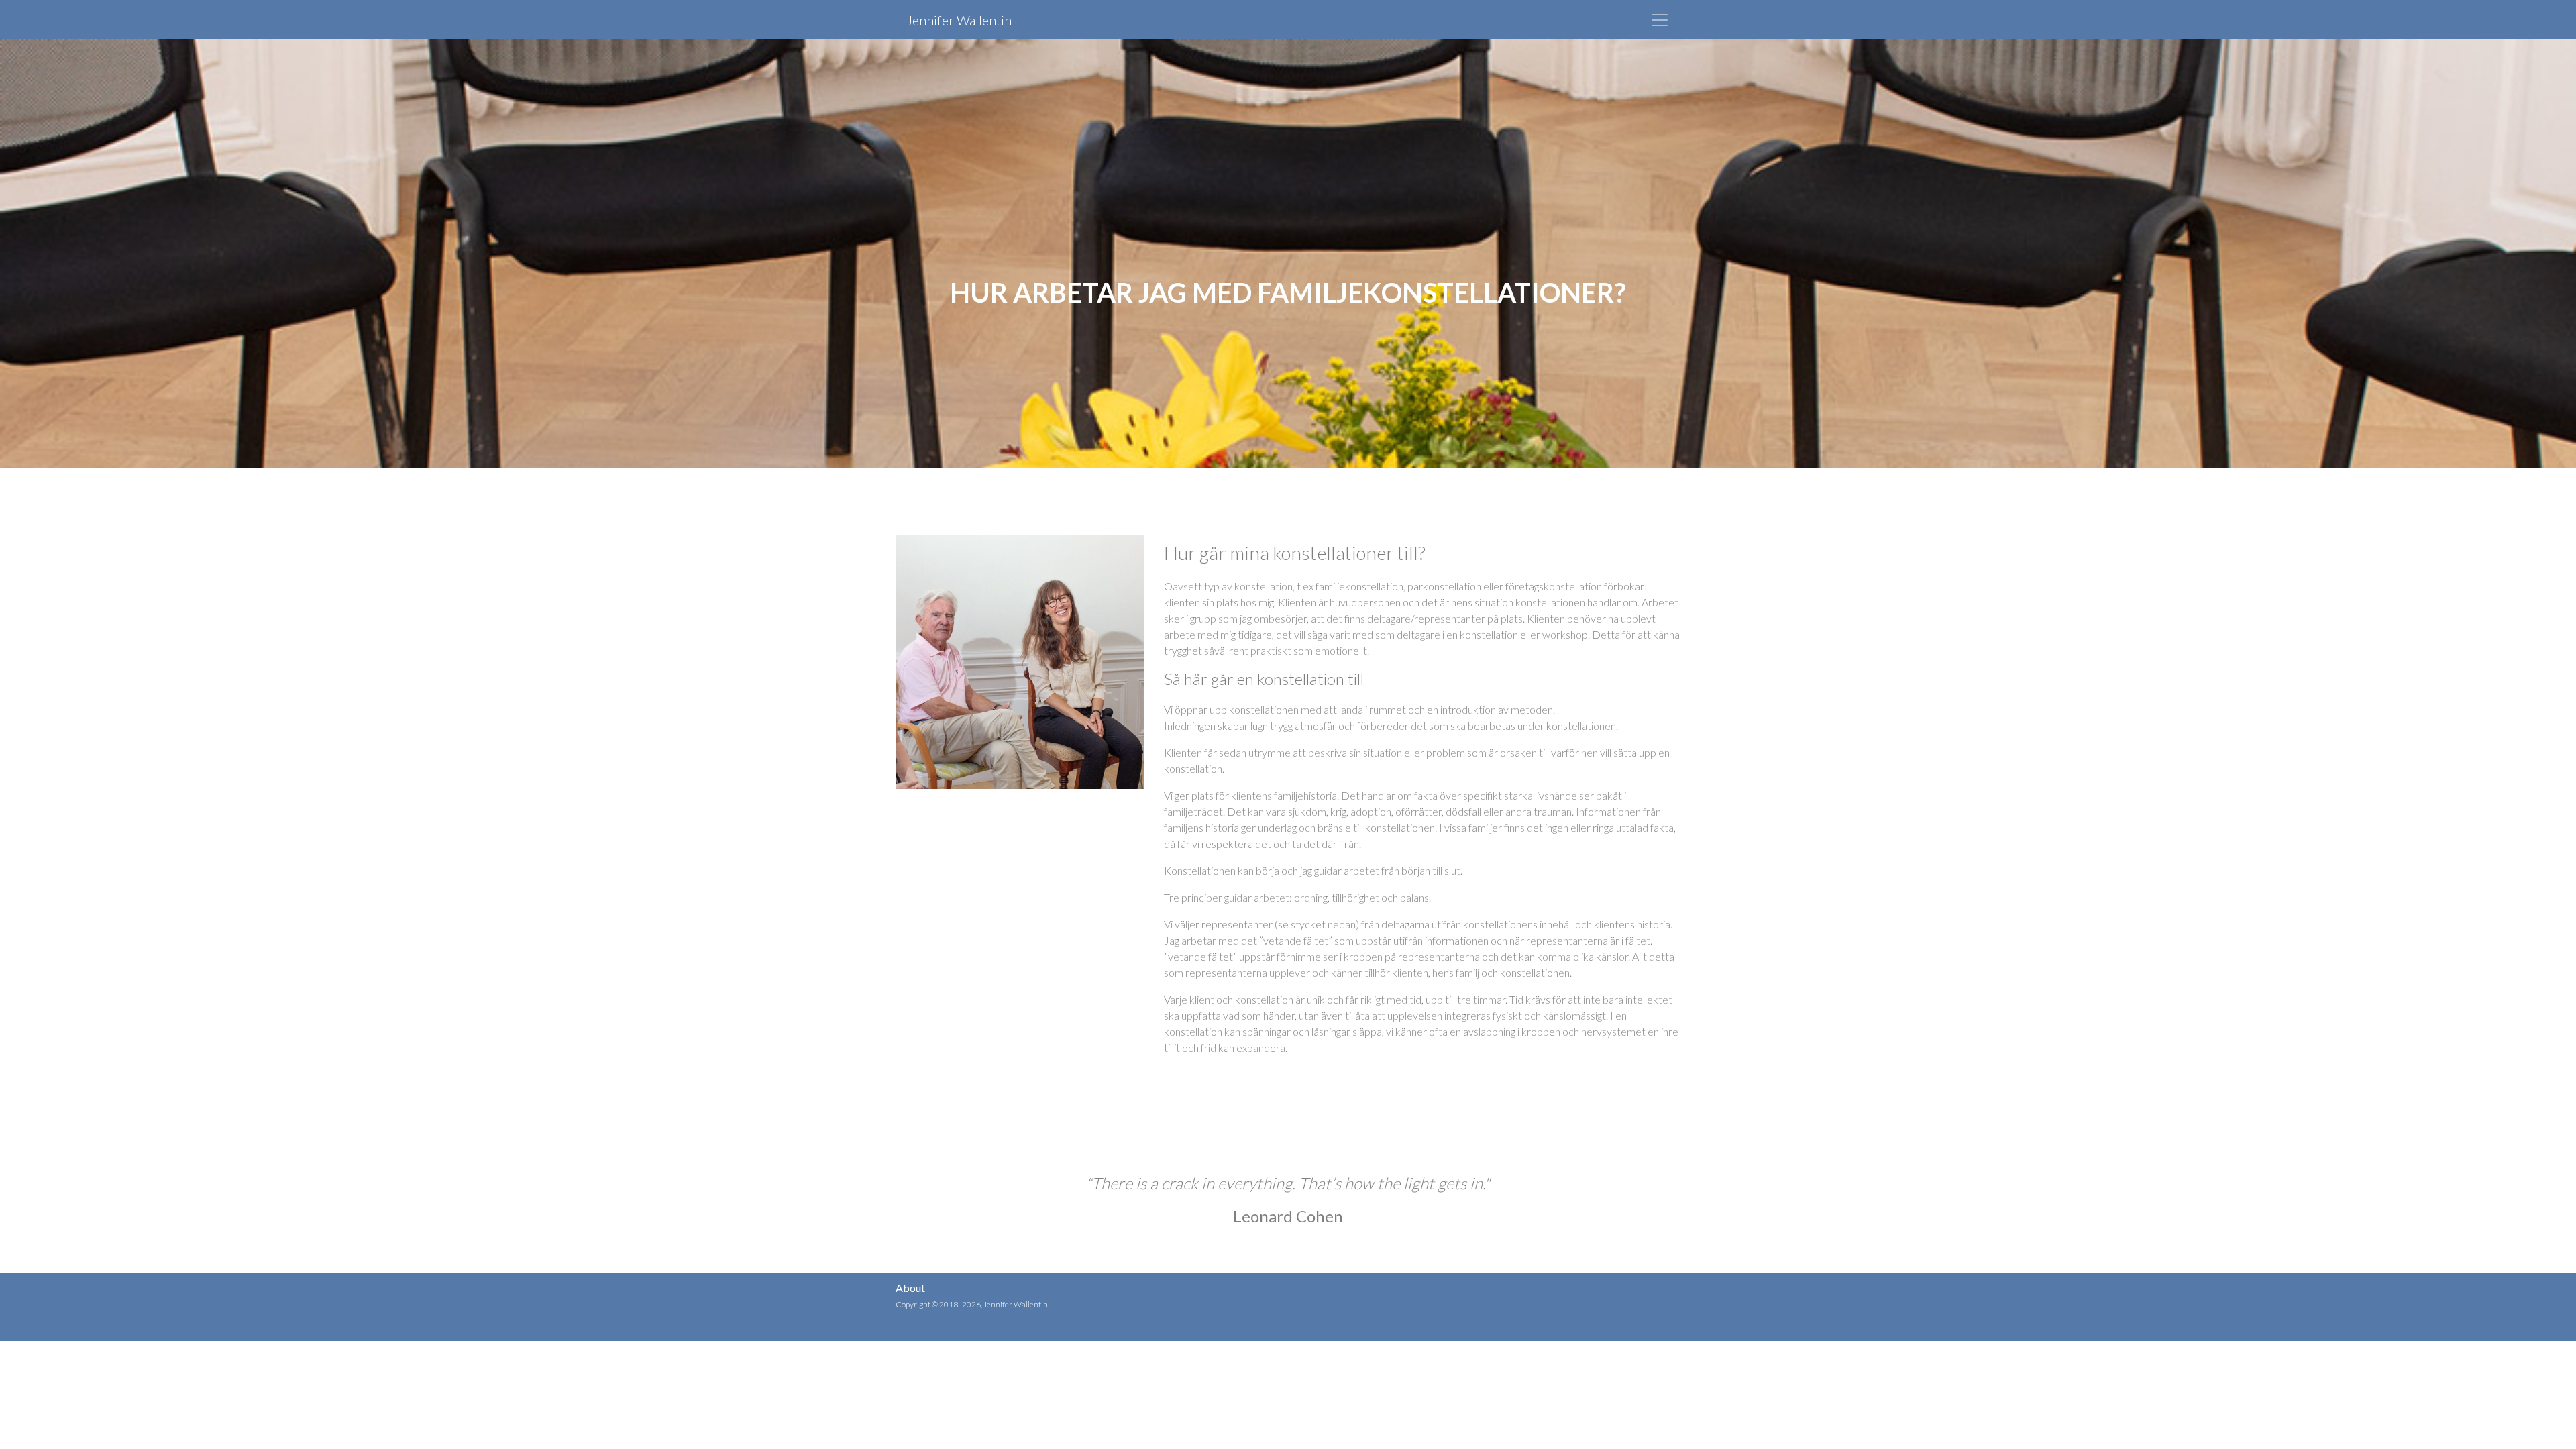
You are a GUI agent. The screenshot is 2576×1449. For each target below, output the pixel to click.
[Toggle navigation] (1660, 20)
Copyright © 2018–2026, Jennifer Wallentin (972, 1304)
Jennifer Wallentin (959, 20)
